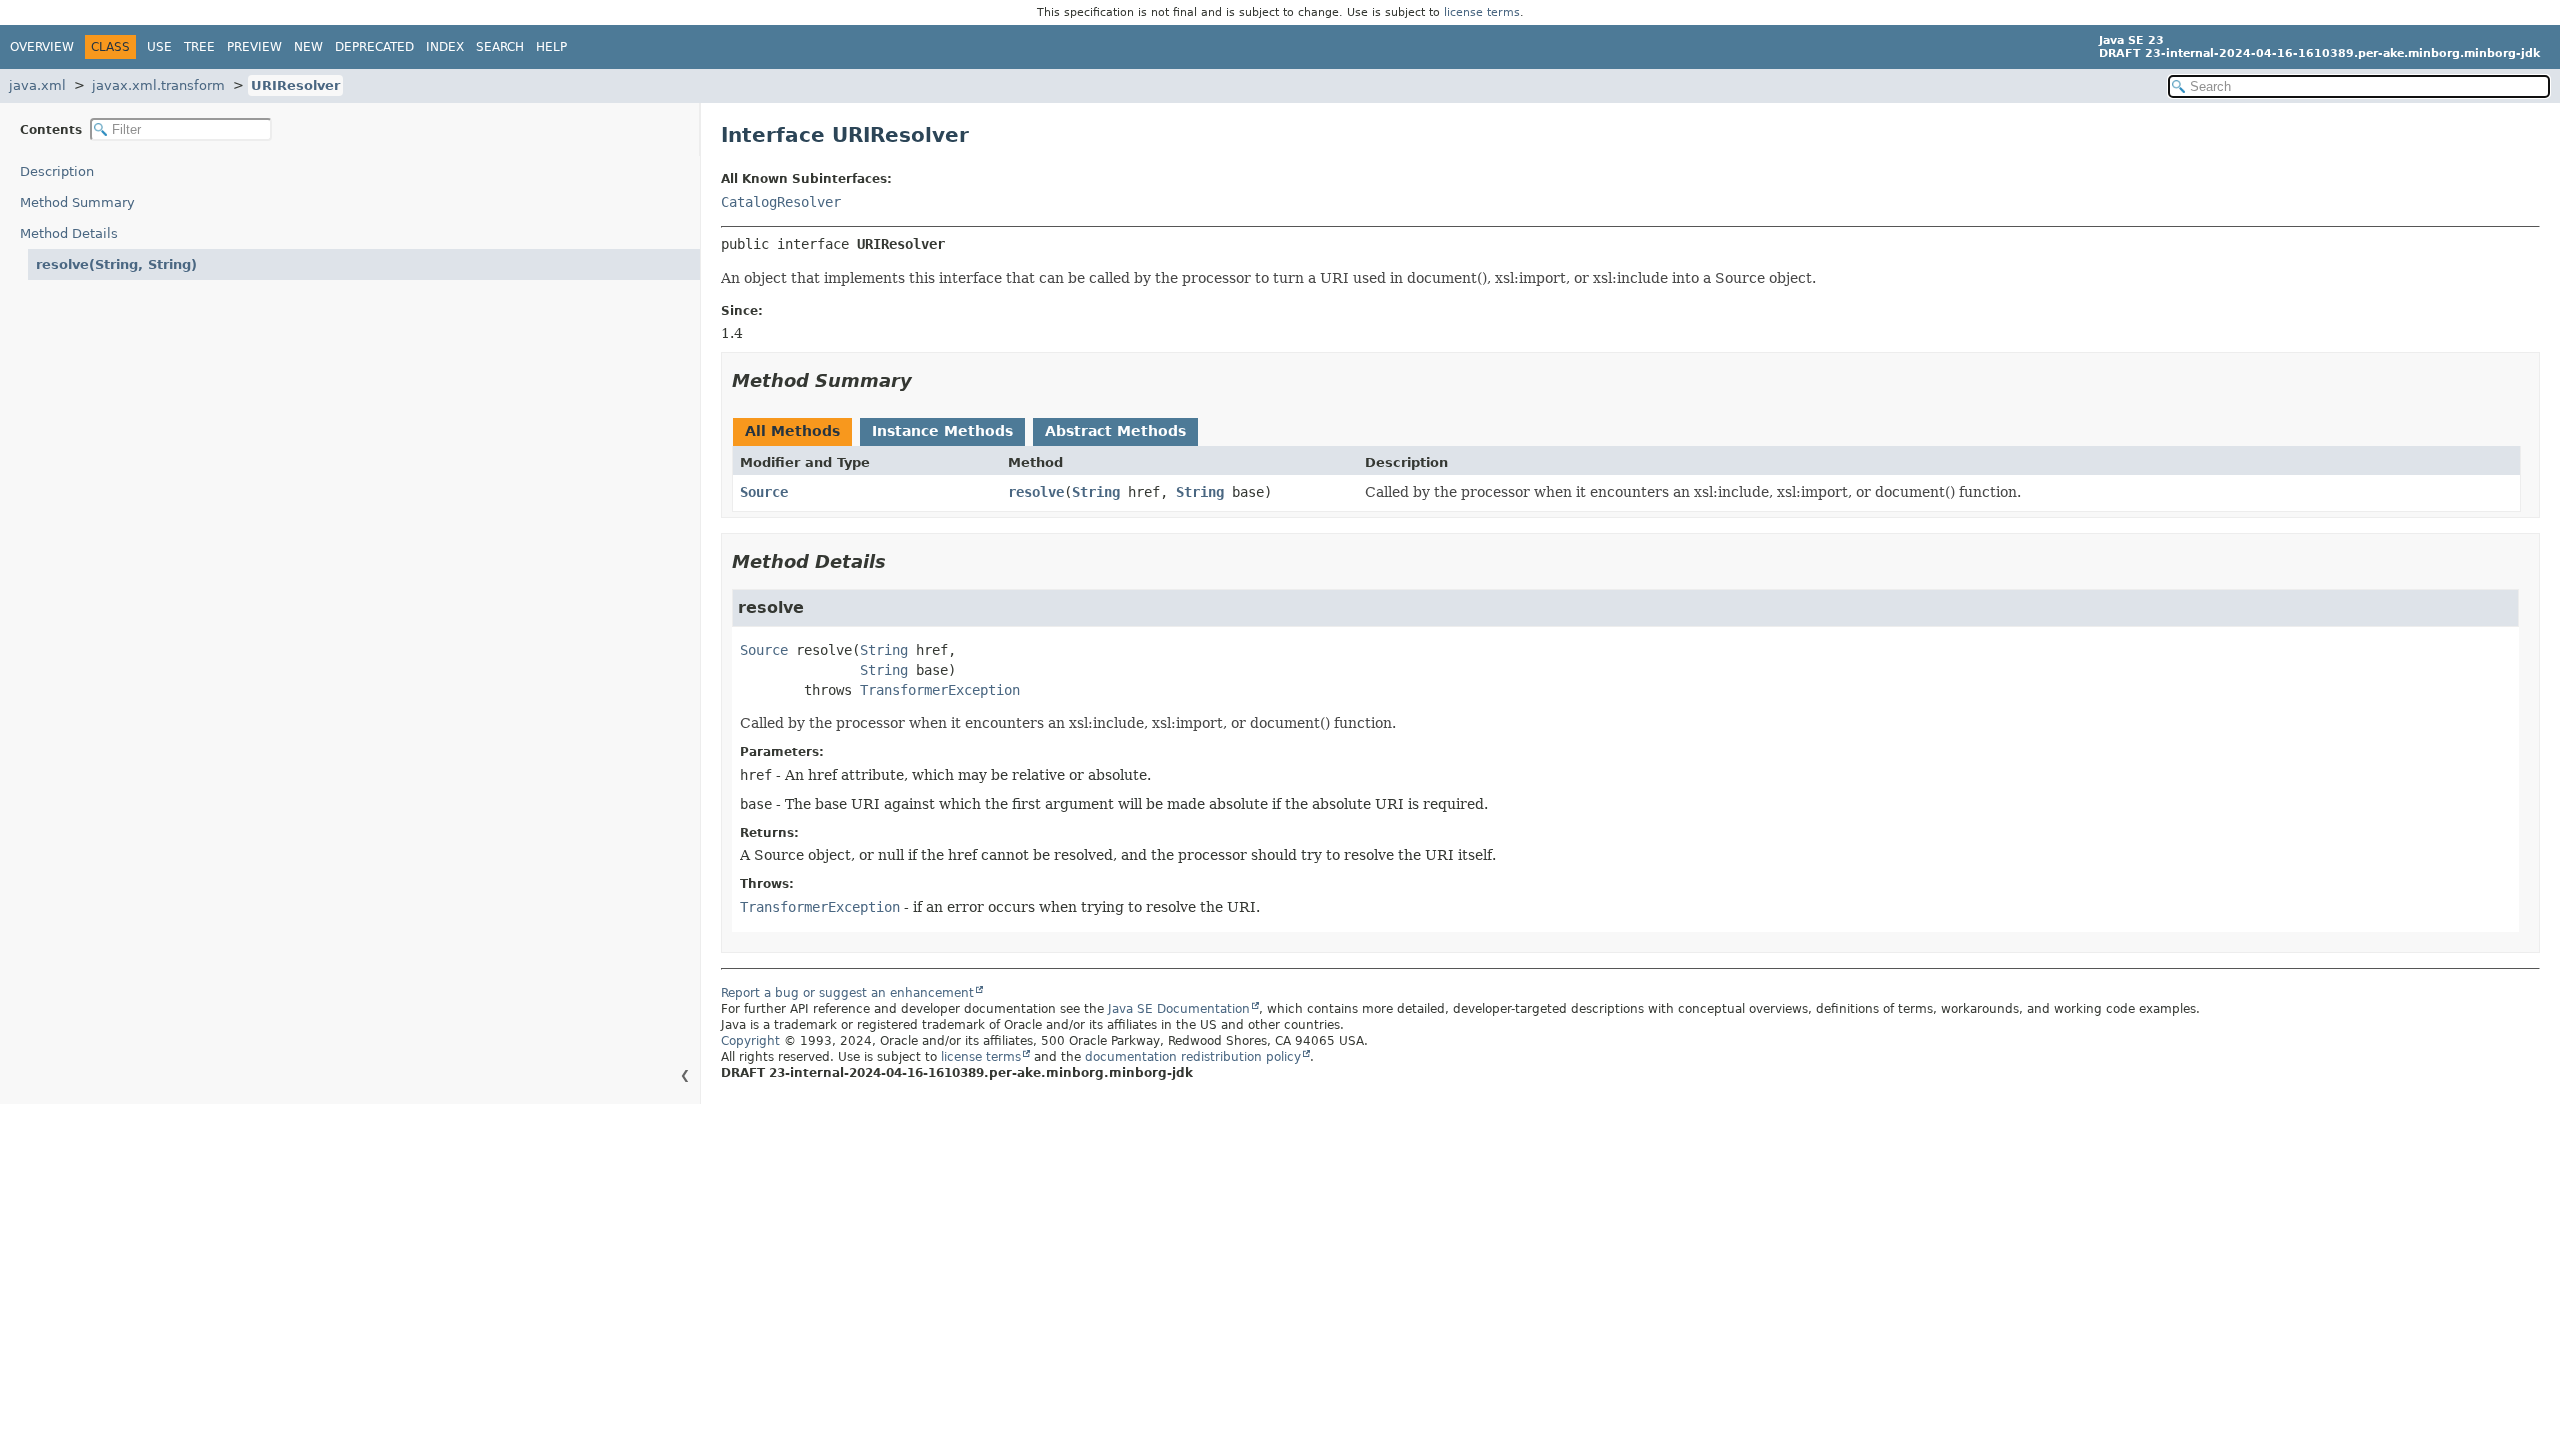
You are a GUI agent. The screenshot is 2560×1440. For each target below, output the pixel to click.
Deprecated (374, 47)
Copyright (750, 1041)
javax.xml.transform (158, 85)
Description (57, 171)
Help (551, 47)
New (308, 47)
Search (500, 47)
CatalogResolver (781, 202)
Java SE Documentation (1179, 1009)
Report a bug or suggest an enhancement (847, 993)
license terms (1482, 12)
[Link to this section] (926, 380)
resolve (1036, 492)
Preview (254, 47)
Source (764, 492)
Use (159, 47)
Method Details (69, 233)
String (1096, 492)
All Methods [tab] (792, 431)
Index (445, 47)
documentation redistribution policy (1193, 1057)
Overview (42, 47)
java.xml (37, 85)
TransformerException (940, 690)
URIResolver (295, 85)
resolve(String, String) (116, 264)
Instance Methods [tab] (942, 431)
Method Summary (77, 202)
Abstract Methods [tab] (1115, 431)
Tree (199, 47)
